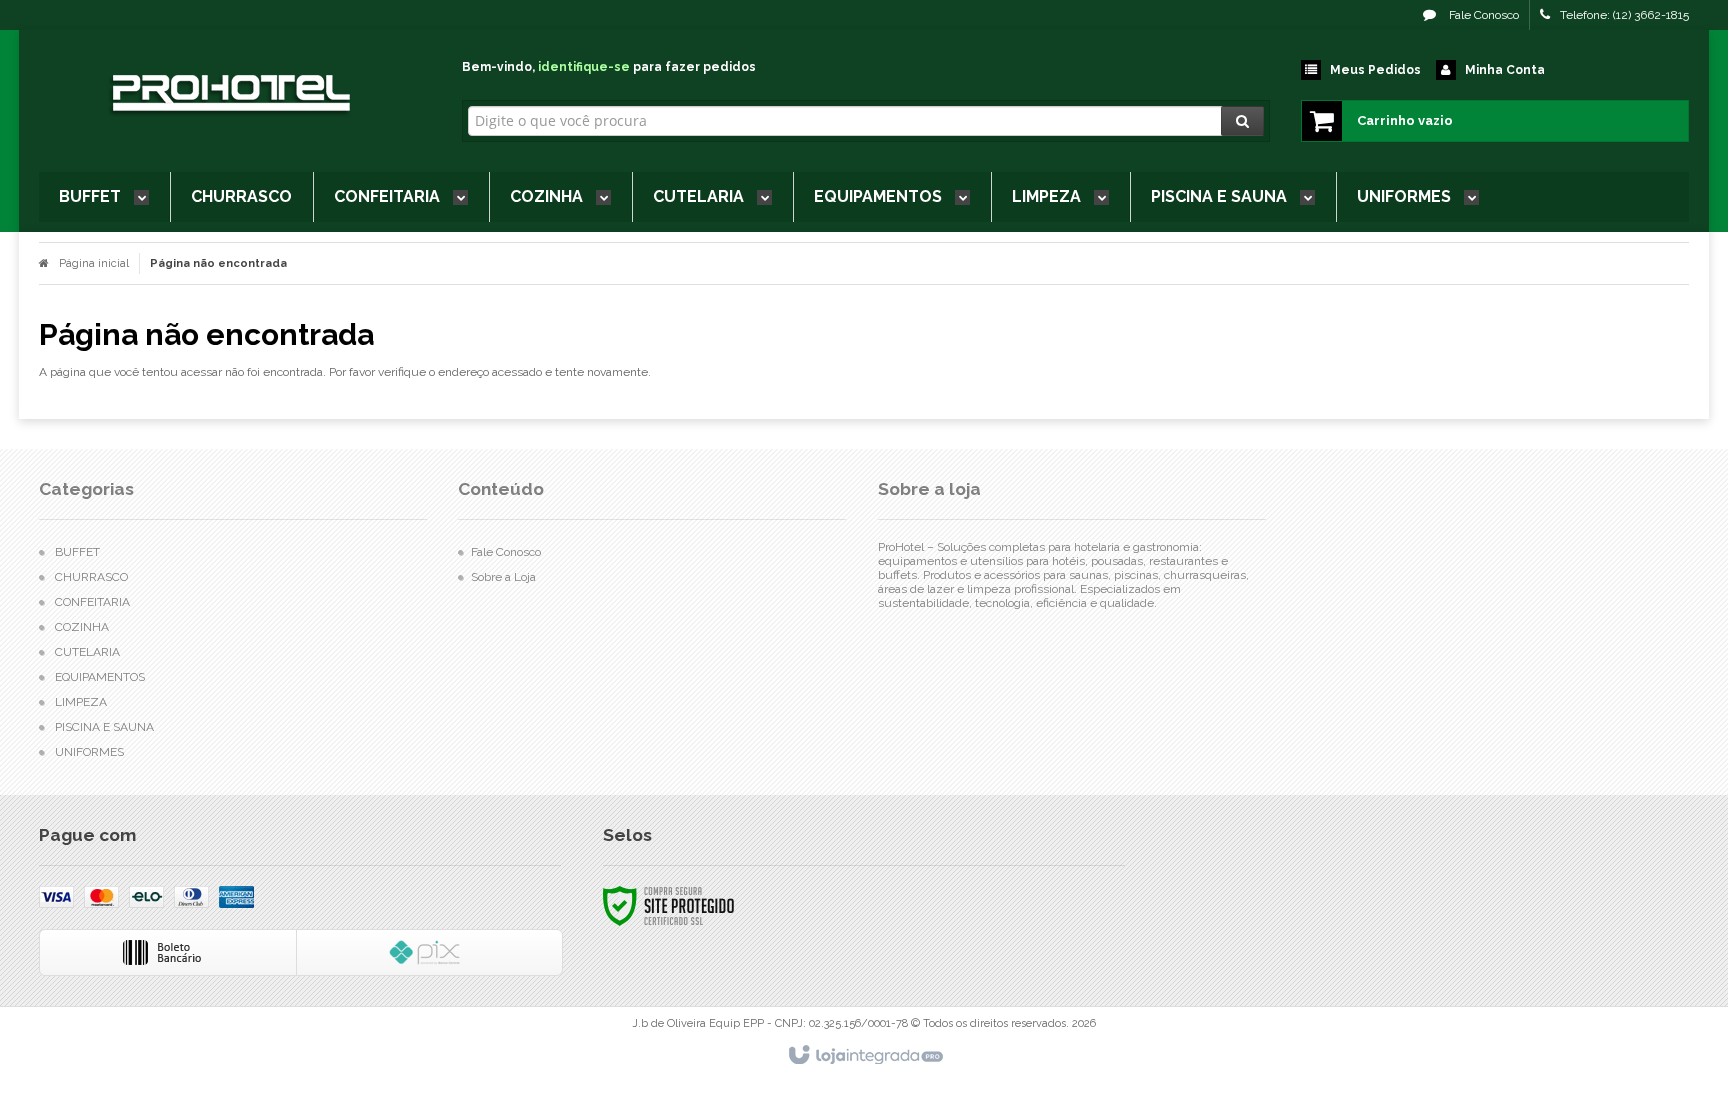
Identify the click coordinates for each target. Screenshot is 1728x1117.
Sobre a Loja (503, 577)
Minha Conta (1505, 70)
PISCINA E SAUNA (104, 727)
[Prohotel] (229, 96)
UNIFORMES (89, 752)
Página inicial (94, 263)
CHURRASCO (91, 577)
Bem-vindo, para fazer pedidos (609, 67)
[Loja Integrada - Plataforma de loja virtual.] (864, 1056)
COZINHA (82, 627)
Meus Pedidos (1375, 70)
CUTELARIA (87, 652)
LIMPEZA (81, 702)
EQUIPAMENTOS (100, 677)
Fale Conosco (1482, 15)
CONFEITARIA (92, 602)
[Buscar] (1242, 121)
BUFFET (77, 552)
